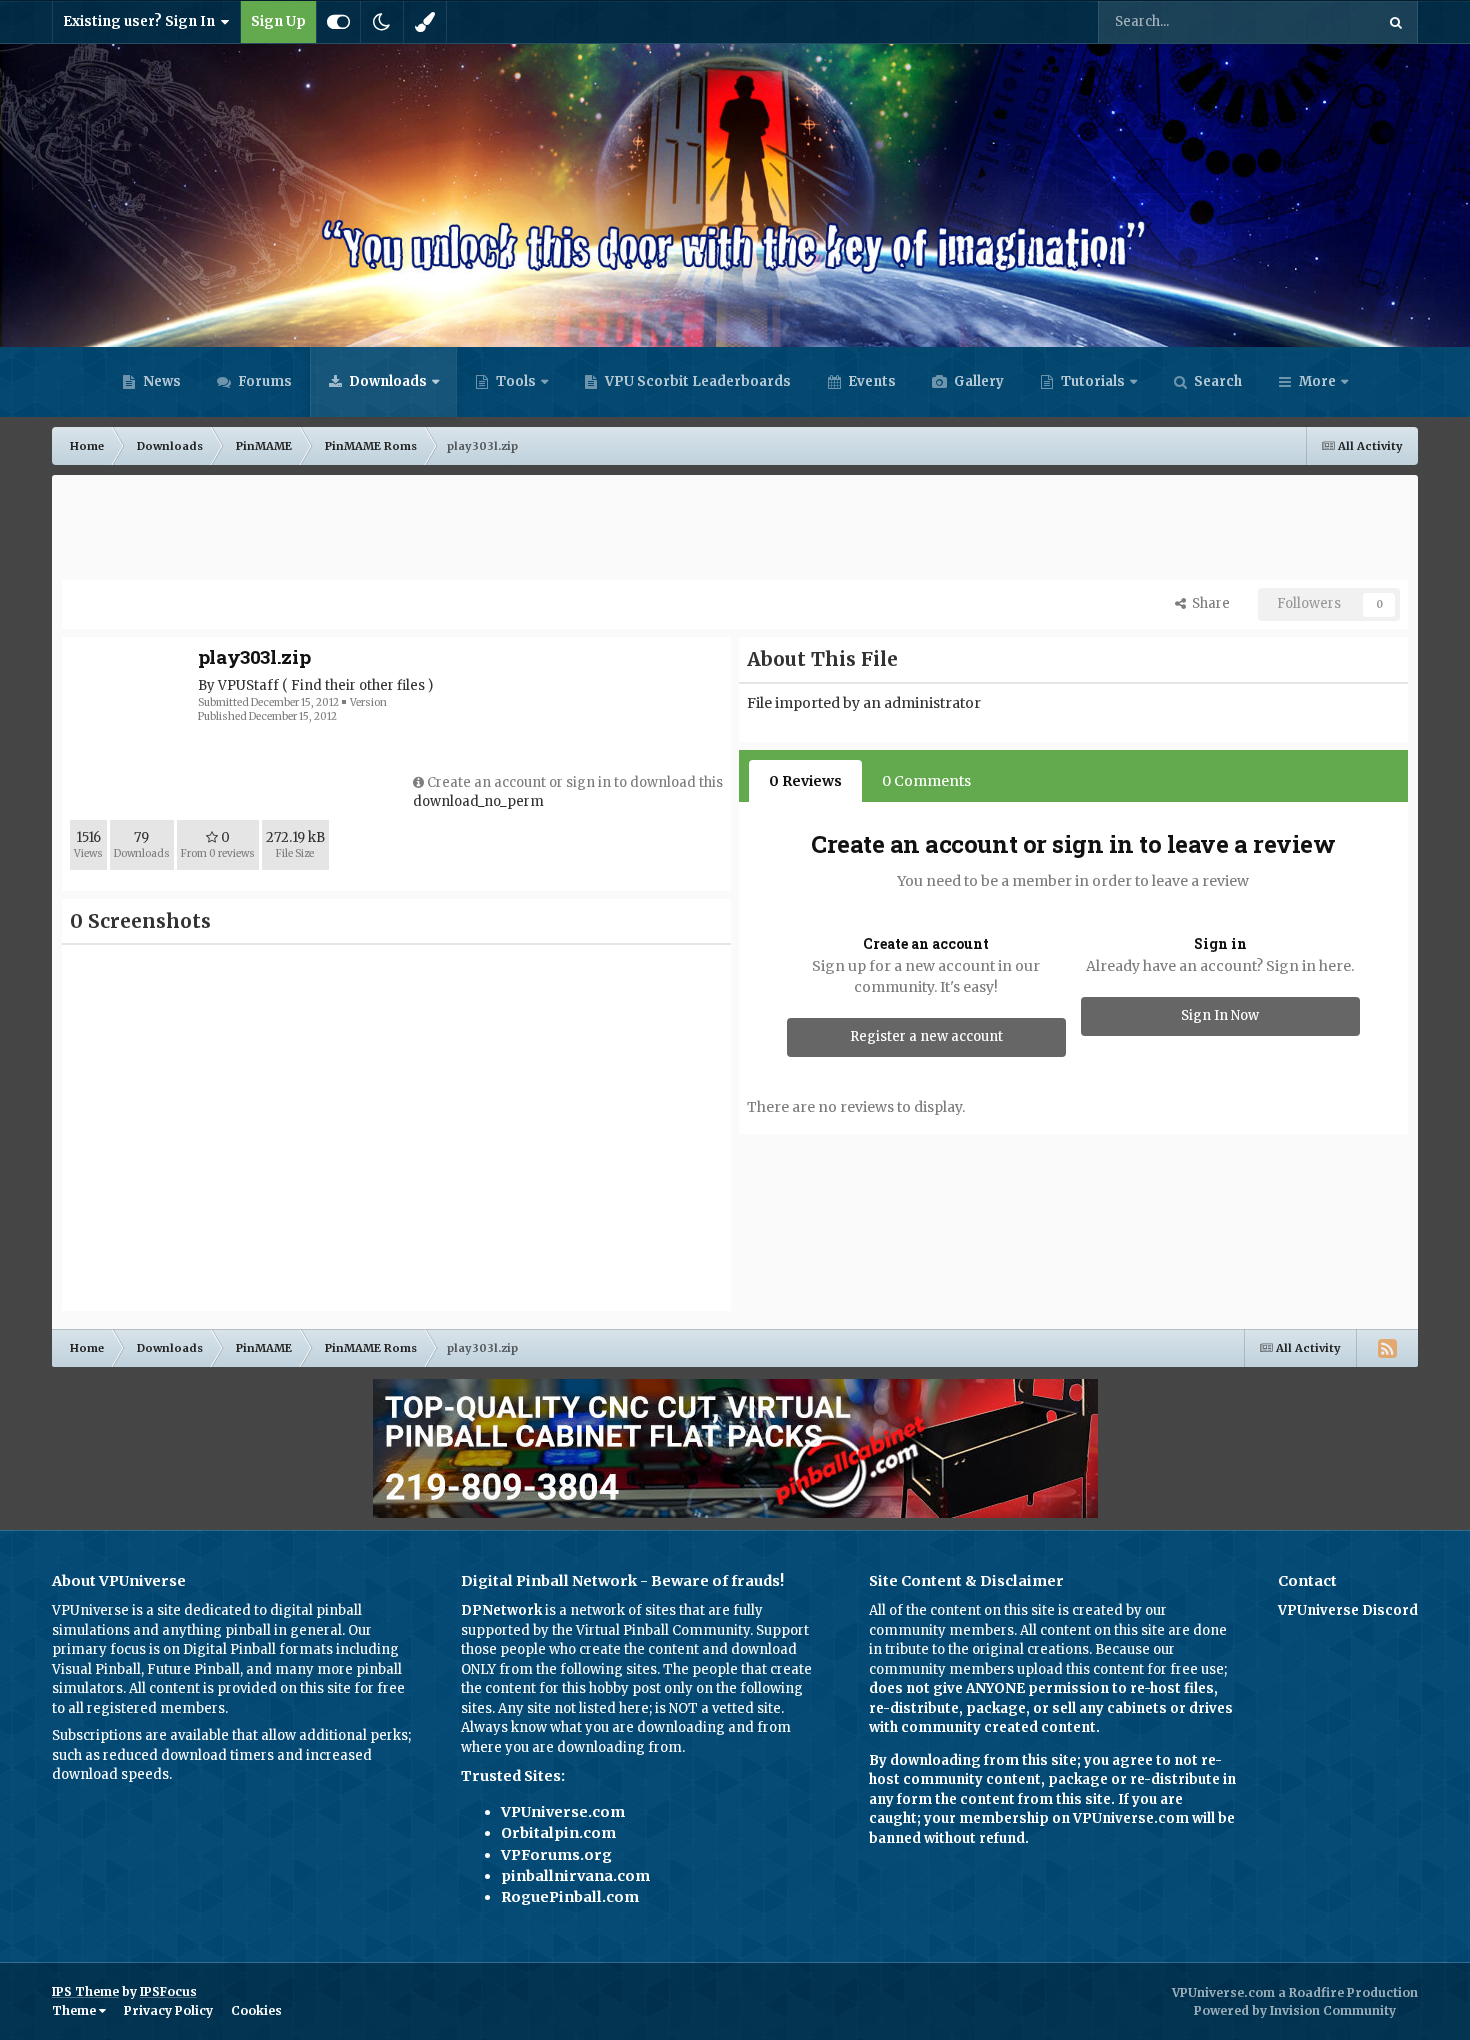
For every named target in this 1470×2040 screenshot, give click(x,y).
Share (1208, 603)
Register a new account (926, 1036)
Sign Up (278, 21)
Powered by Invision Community (1295, 2010)
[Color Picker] (425, 22)
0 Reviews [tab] (805, 781)
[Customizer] (338, 22)
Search (1216, 381)
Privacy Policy (168, 2010)
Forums (263, 381)
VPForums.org (556, 1855)
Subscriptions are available (140, 1735)
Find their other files (358, 685)
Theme (75, 2010)
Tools (516, 381)
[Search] (1396, 22)
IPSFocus (168, 1991)
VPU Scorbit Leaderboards (696, 381)
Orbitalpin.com (558, 1833)
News (160, 381)
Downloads (386, 381)
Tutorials (1091, 381)
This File (1321, 21)
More (1317, 381)
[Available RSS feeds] (1387, 1348)
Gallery (977, 381)
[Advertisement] (735, 530)
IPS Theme (85, 1991)
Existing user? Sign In (142, 21)
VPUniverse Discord (1348, 1610)
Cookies (256, 2010)
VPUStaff (248, 685)
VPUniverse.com (563, 1812)
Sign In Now (1220, 1015)
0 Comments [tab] (926, 781)
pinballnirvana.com (575, 1876)
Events (870, 381)
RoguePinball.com (570, 1897)
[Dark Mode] (382, 22)
